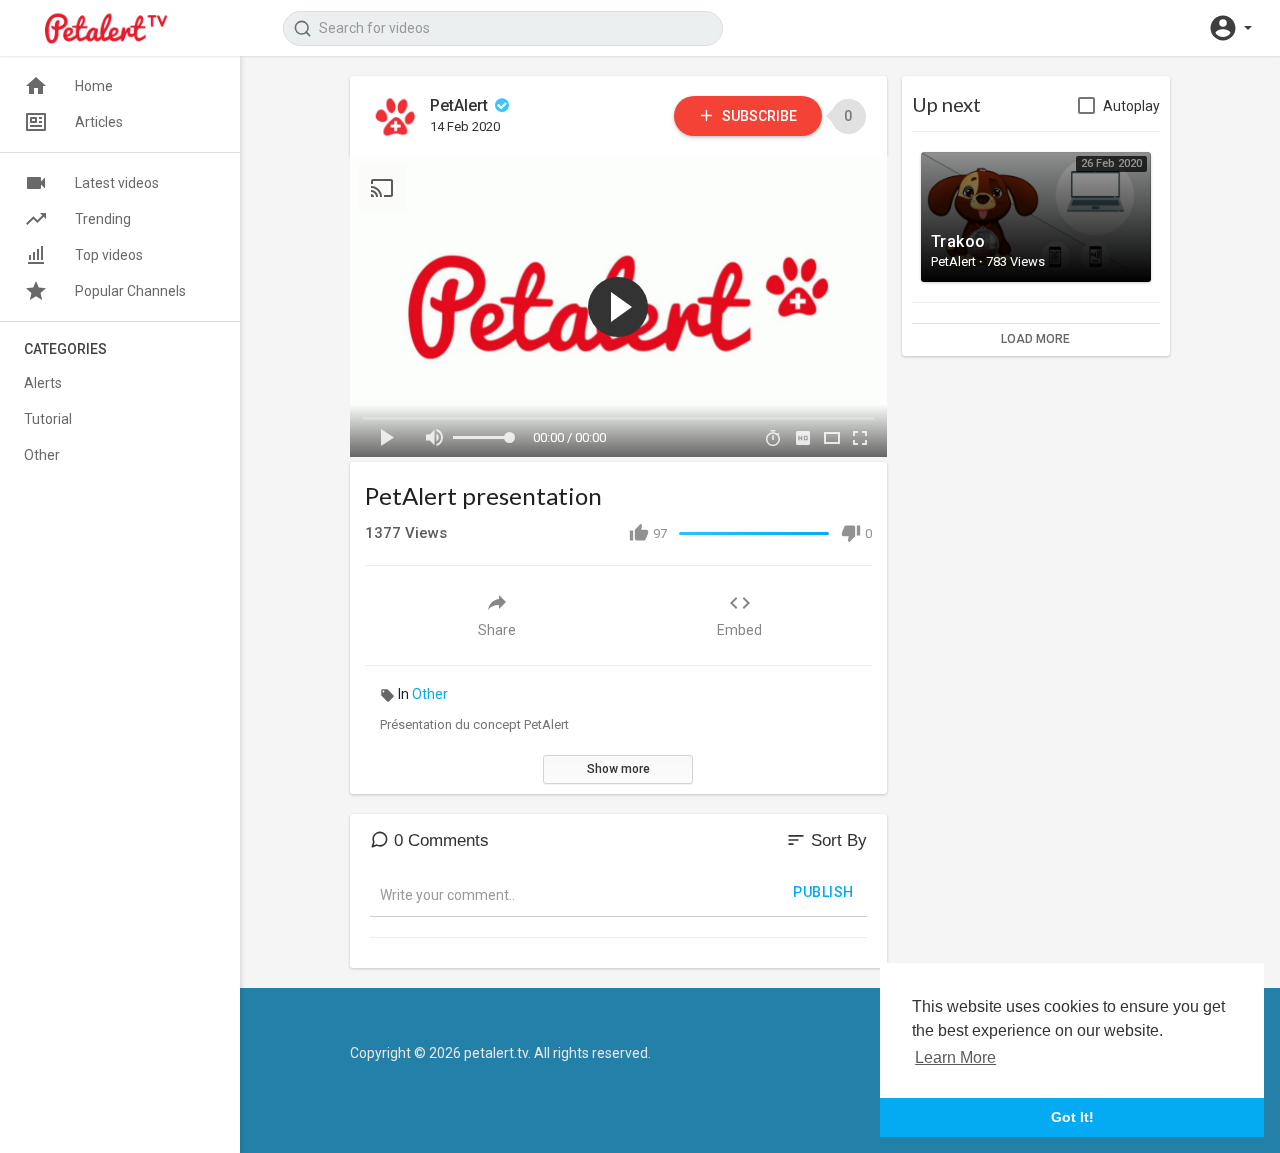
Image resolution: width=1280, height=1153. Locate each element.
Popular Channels (130, 291)
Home (94, 86)
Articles (99, 122)
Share (497, 630)
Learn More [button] (955, 1057)
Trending (103, 219)
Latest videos (117, 183)
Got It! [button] (1072, 1117)
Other (430, 694)
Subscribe (758, 116)
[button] (1230, 28)
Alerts (43, 383)
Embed (739, 630)
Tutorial (48, 419)
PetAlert (461, 105)
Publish (823, 892)
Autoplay (1131, 106)
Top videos (109, 255)
